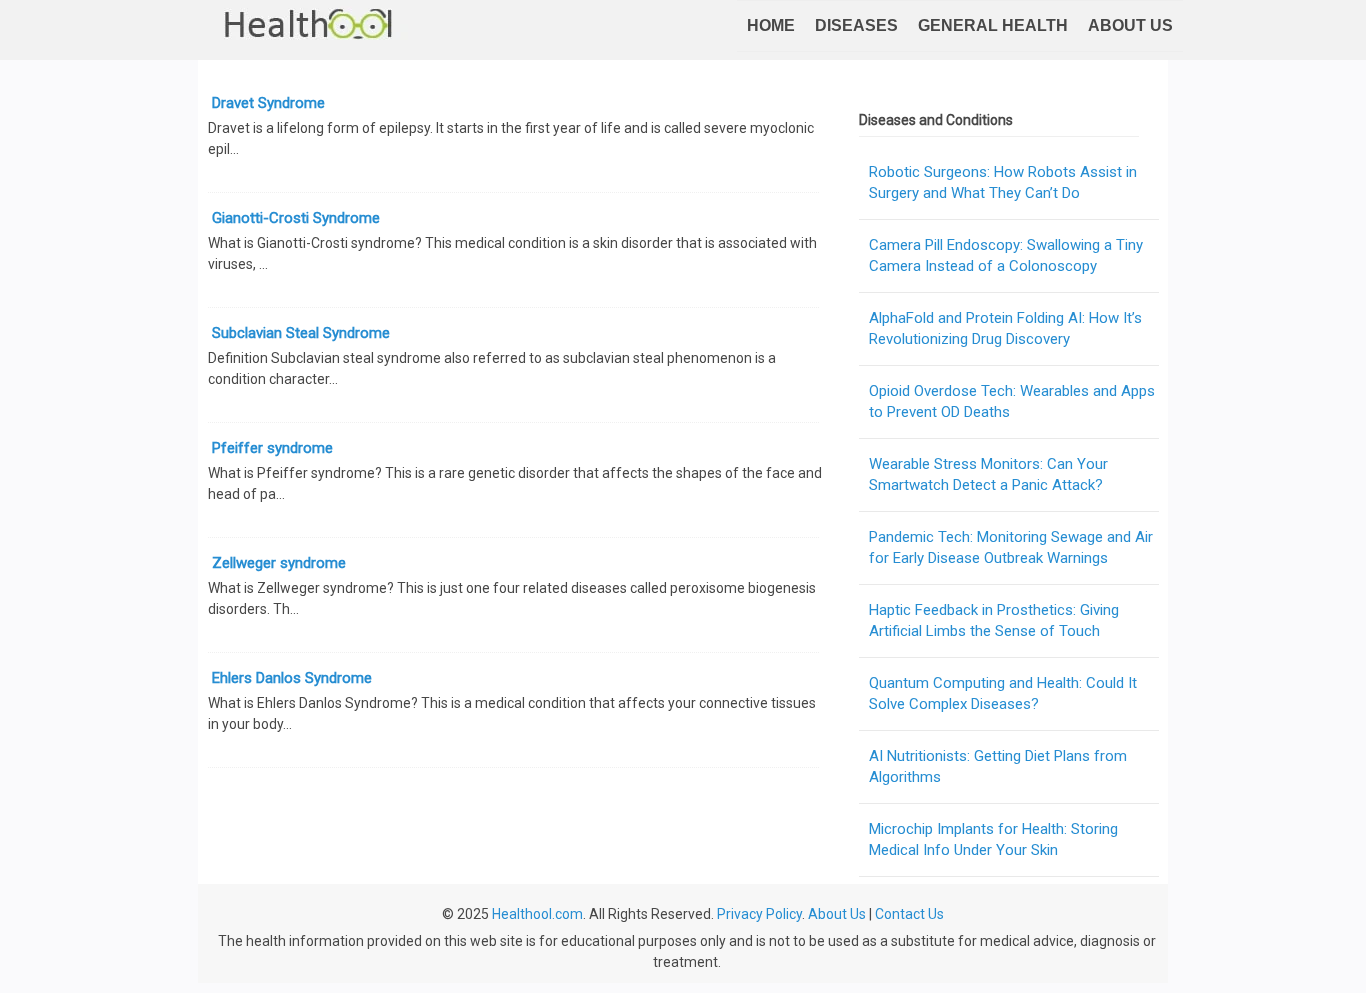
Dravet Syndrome (268, 103)
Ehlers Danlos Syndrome (292, 678)
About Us (1130, 25)
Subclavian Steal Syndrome (301, 333)
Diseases (856, 25)
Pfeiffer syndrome (272, 448)
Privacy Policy (759, 914)
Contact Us (909, 914)
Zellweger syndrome (279, 563)
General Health (993, 25)
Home (771, 25)
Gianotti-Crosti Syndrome (296, 218)
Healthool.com (537, 914)
